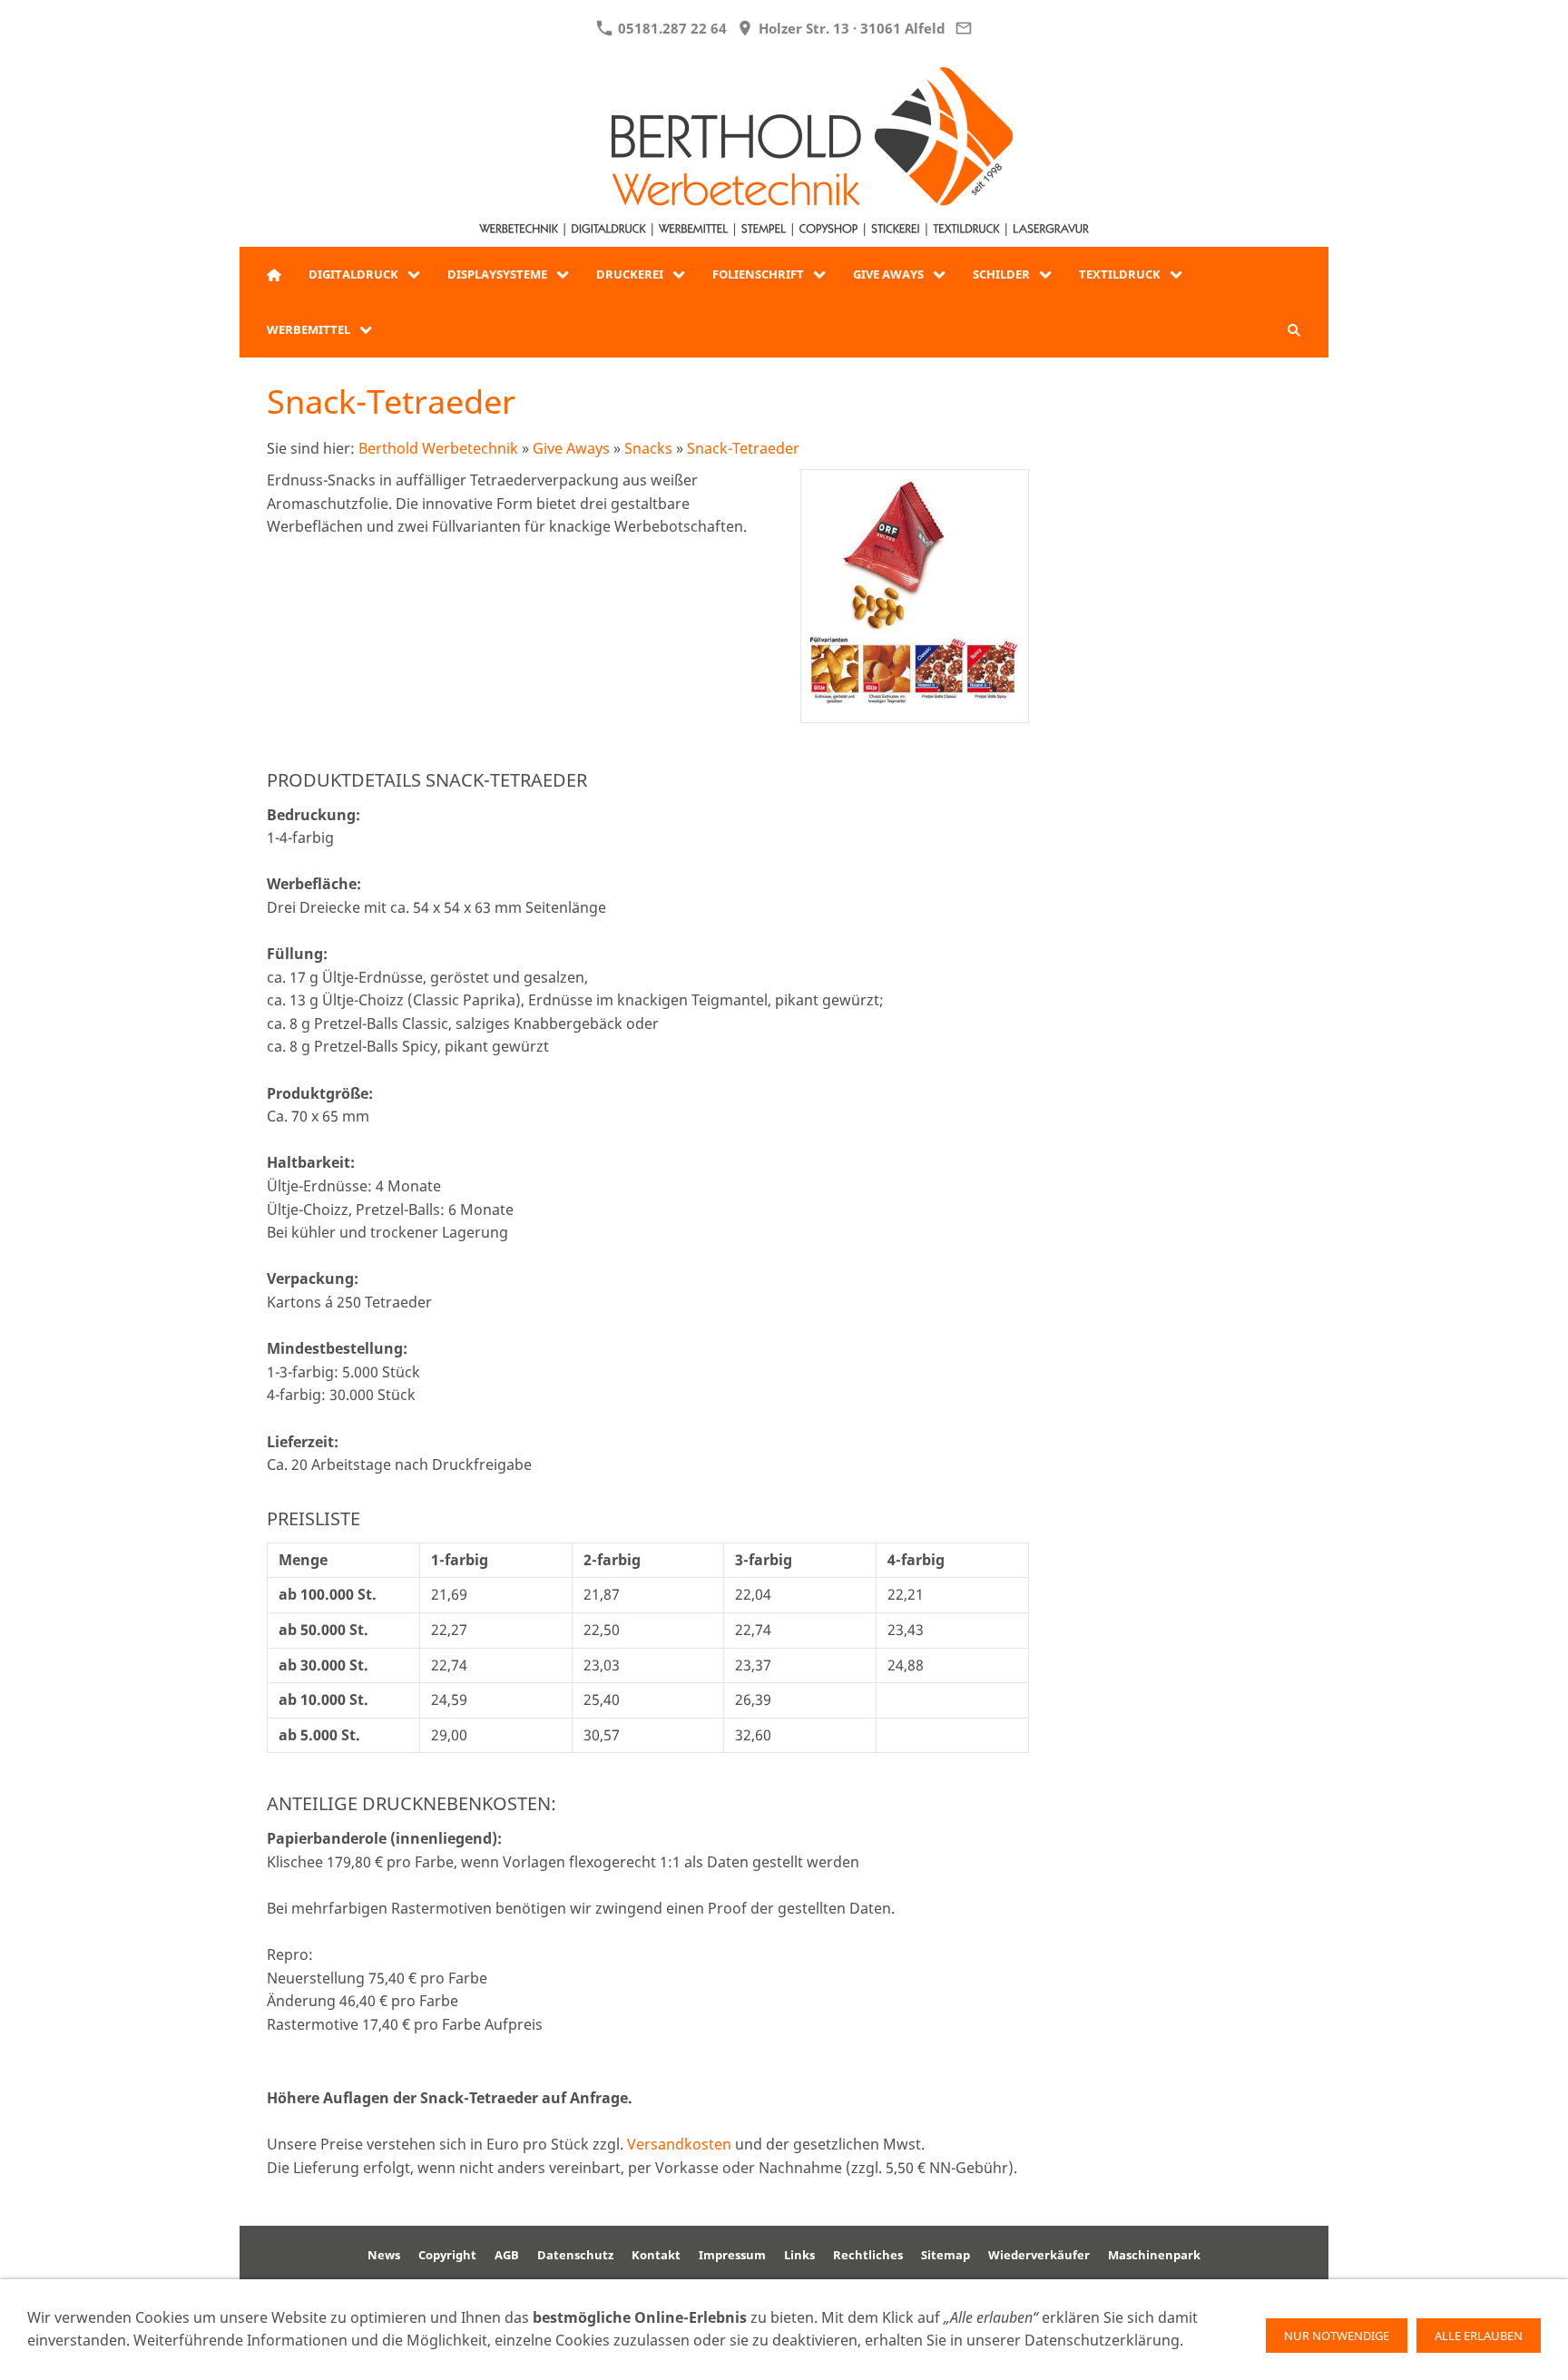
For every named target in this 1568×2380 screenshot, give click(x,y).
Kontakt (656, 2255)
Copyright (447, 2255)
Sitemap (946, 2255)
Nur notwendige (1337, 2336)
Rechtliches (868, 2255)
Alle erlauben (1479, 2336)
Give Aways (571, 448)
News (384, 2255)
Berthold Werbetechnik (438, 448)
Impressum (732, 2255)
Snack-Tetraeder (743, 448)
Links (799, 2255)
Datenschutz (575, 2255)
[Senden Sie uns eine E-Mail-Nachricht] (964, 28)
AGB (507, 2255)
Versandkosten (679, 2144)
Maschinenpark (1154, 2255)
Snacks (648, 448)
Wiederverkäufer (1039, 2255)
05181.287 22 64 (671, 28)
